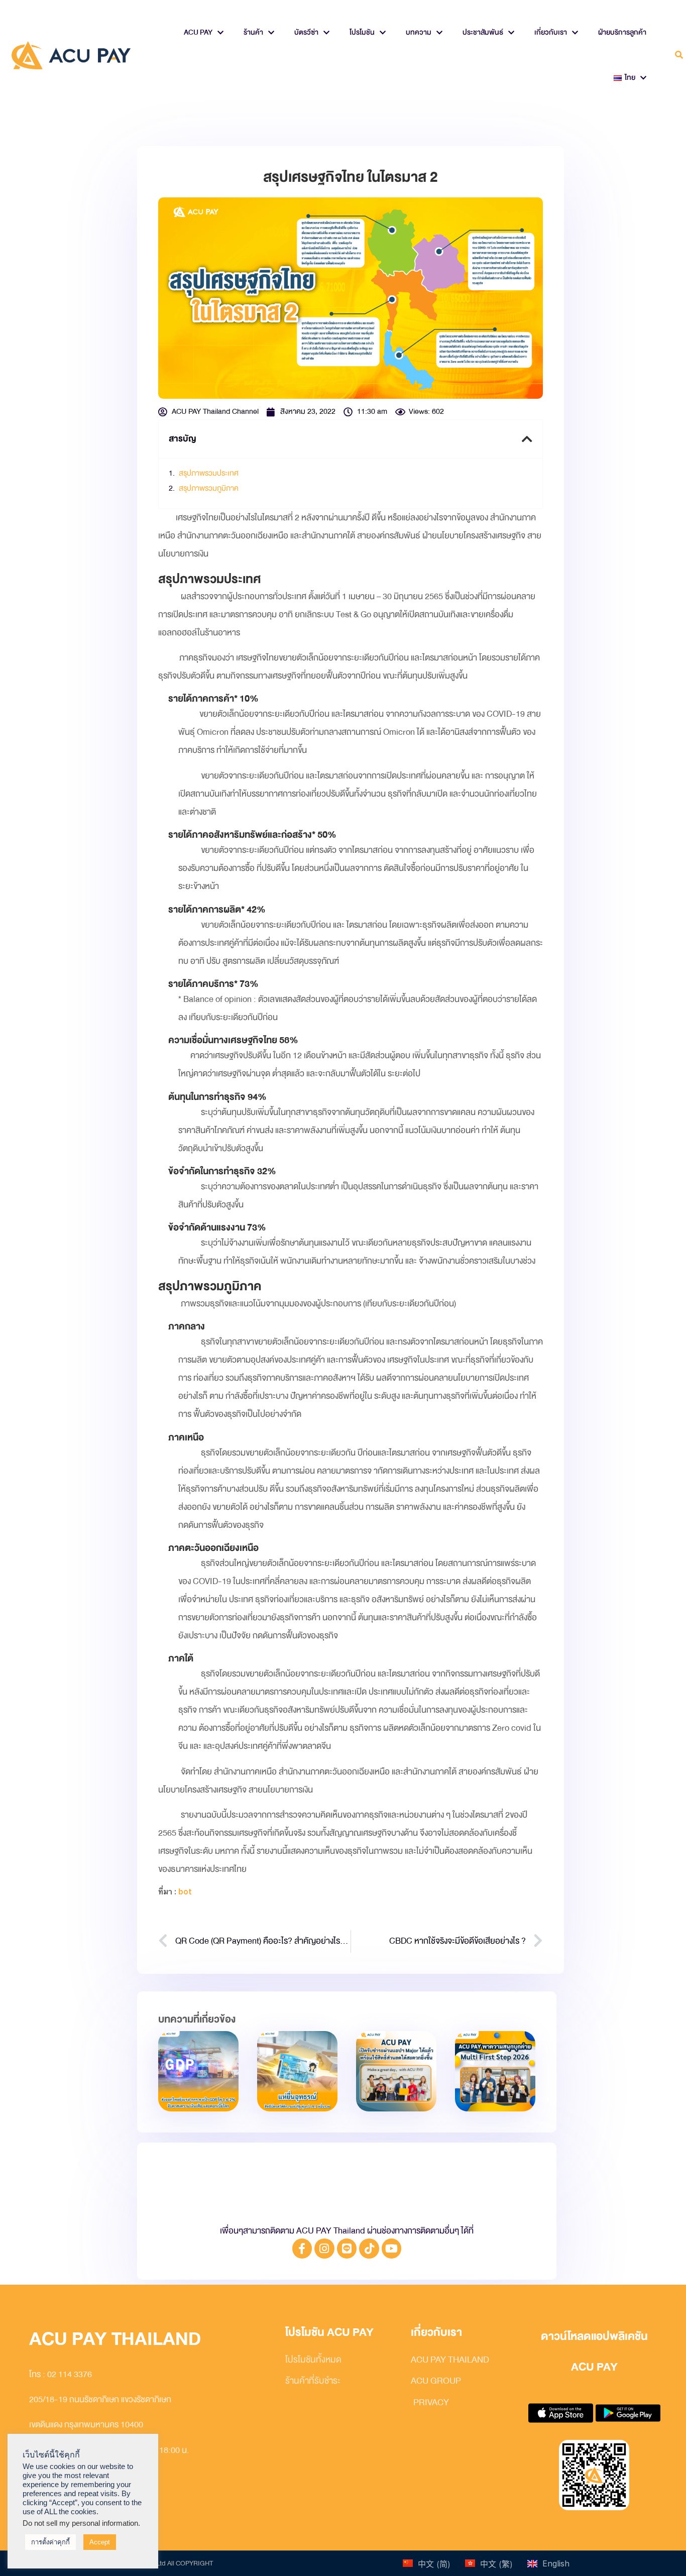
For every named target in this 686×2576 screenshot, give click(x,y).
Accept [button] (100, 2542)
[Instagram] (324, 2249)
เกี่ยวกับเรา (551, 32)
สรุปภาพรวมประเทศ (209, 473)
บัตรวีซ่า (306, 32)
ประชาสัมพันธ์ (483, 32)
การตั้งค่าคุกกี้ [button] (50, 2542)
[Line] (347, 2249)
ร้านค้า (253, 32)
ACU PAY (198, 32)
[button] (679, 55)
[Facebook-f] (302, 2249)
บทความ (419, 32)
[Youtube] (392, 2249)
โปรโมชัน (362, 32)
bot (185, 1892)
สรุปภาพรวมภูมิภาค (209, 488)
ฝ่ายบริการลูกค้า (622, 32)
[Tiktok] (369, 2249)
